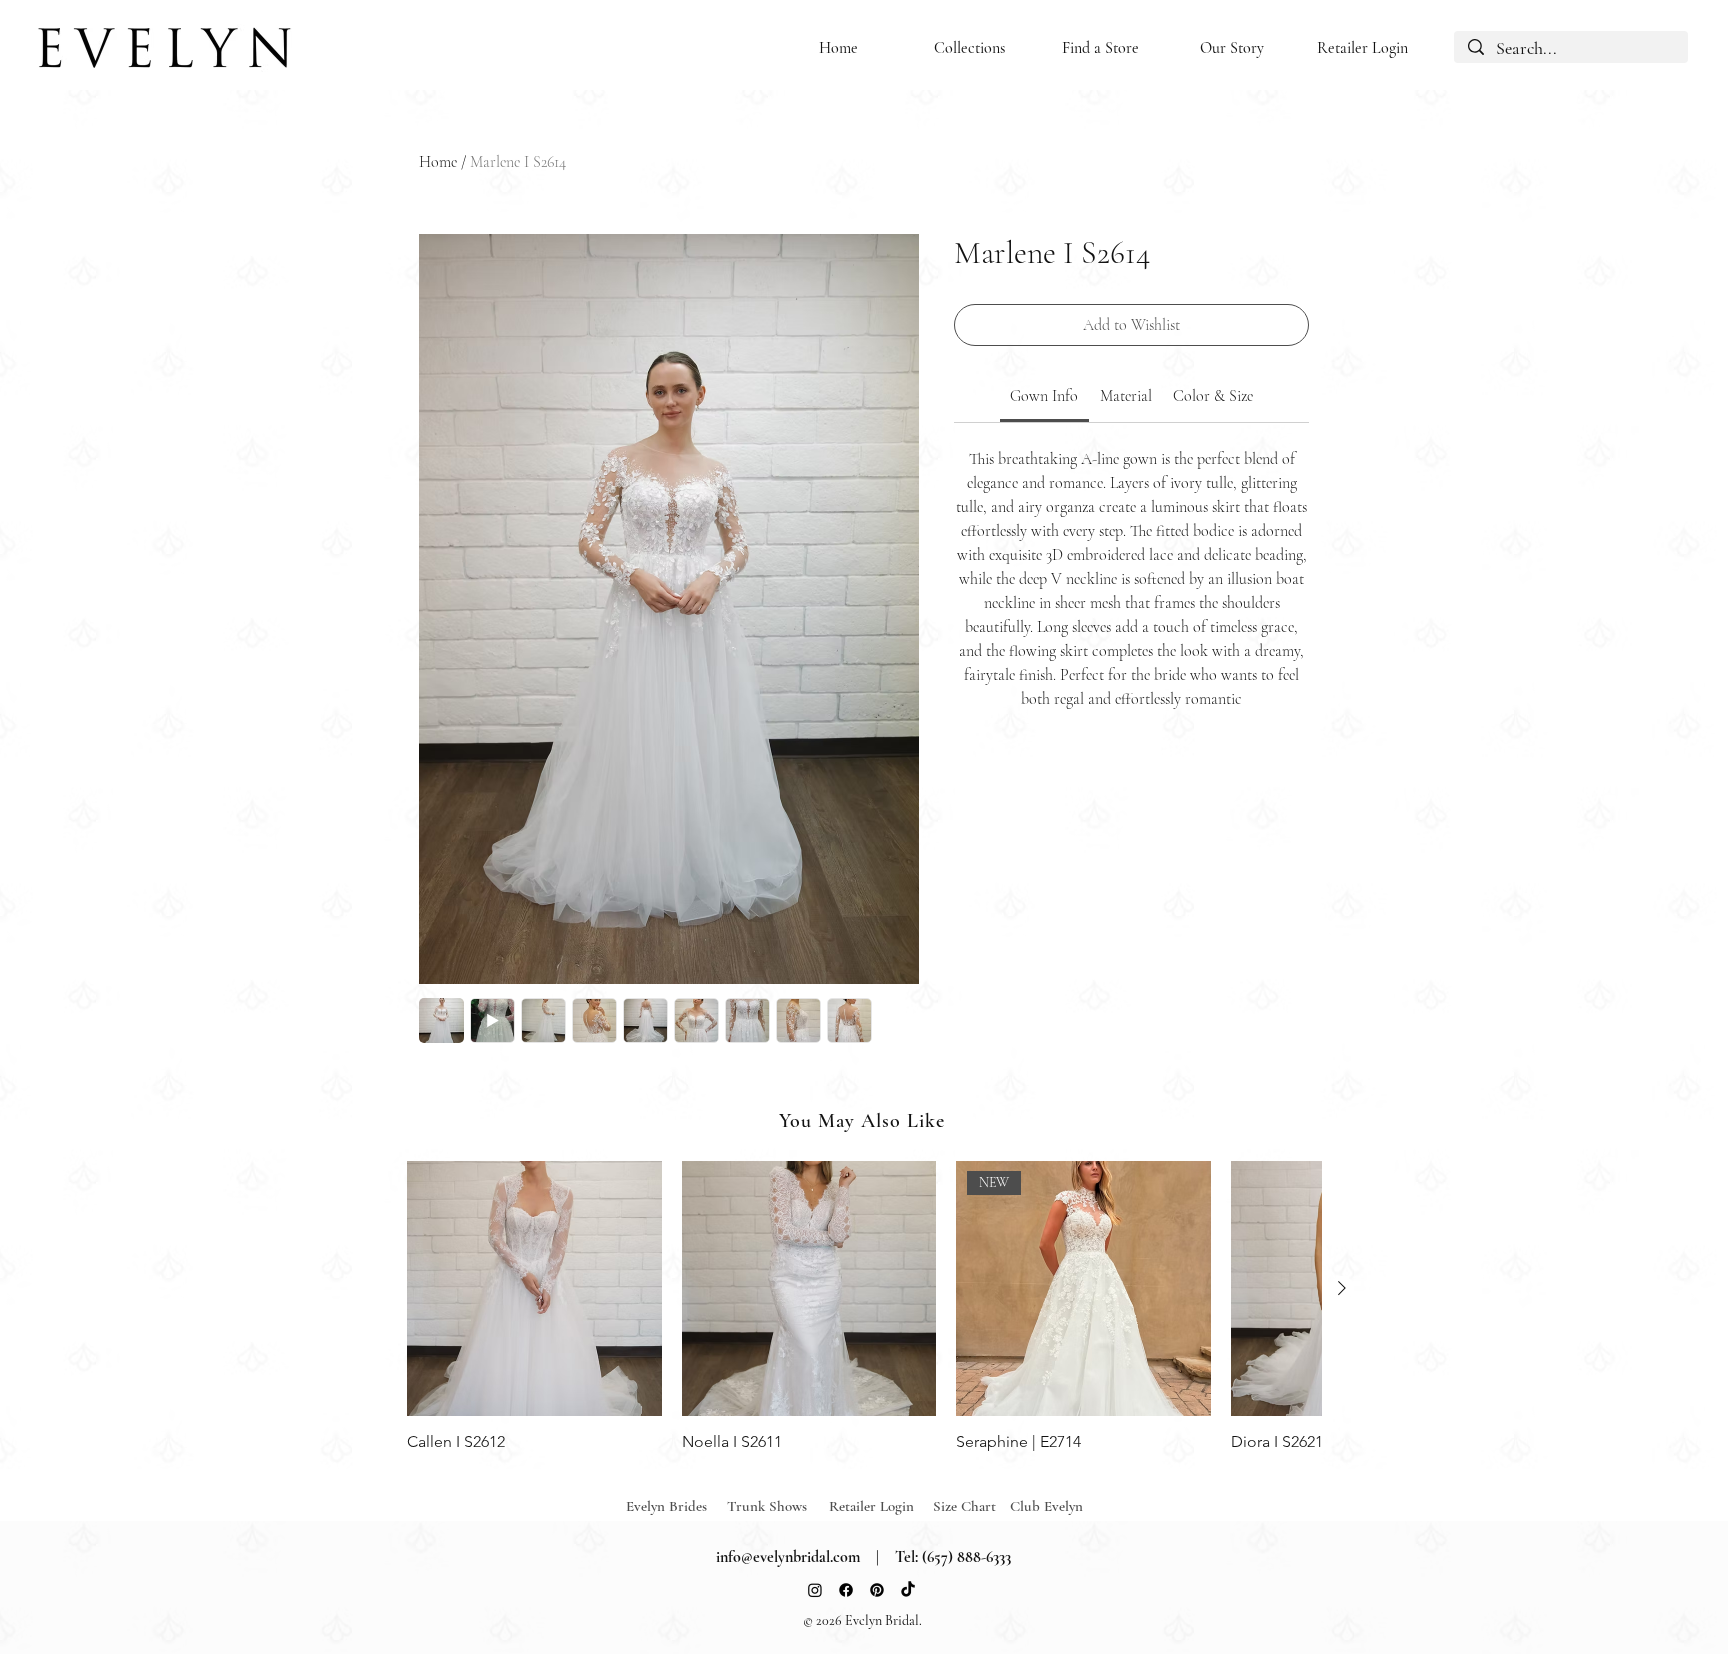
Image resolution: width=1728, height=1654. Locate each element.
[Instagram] (815, 1590)
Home (438, 162)
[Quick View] (534, 1288)
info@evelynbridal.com (788, 1557)
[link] (1044, 396)
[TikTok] (908, 1590)
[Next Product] (1342, 1288)
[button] (969, 48)
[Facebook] (846, 1590)
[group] (864, 1306)
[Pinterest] (877, 1590)
